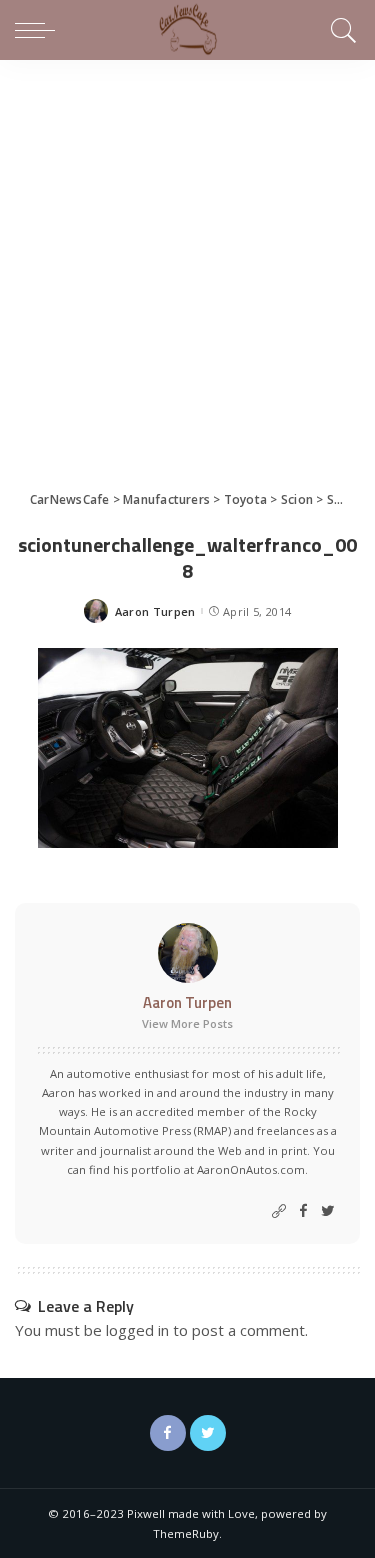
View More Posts (187, 1023)
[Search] (340, 30)
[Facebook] (303, 1211)
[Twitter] (328, 1211)
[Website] (279, 1211)
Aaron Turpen (155, 611)
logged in (137, 1330)
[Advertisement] (187, 257)
